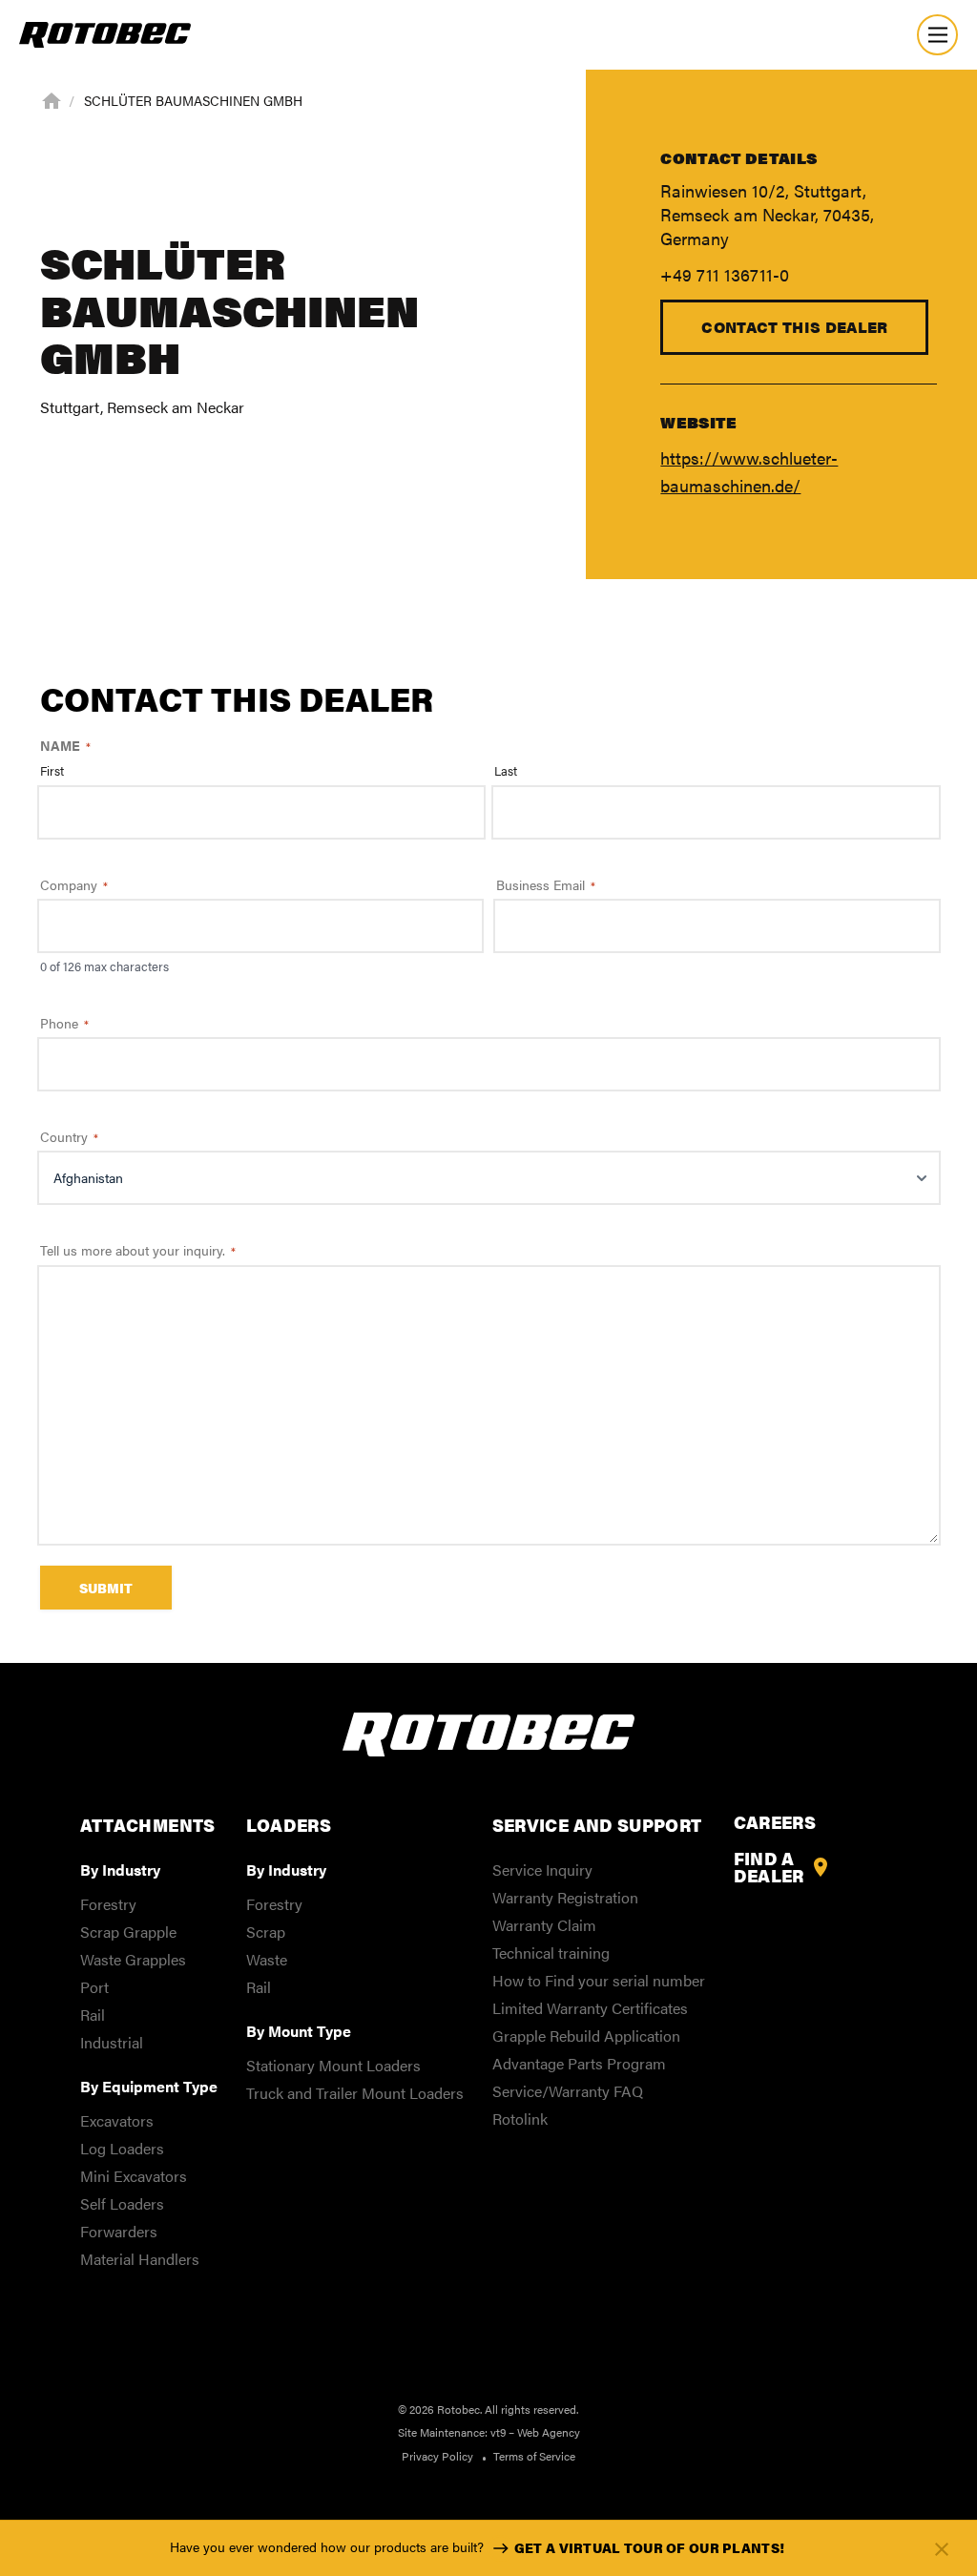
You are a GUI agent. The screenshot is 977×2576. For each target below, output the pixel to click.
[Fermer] (942, 2549)
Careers (775, 1822)
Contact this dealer (794, 327)
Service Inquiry (542, 1870)
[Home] (52, 99)
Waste (267, 1959)
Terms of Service (534, 2456)
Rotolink (520, 2119)
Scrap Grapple (128, 1932)
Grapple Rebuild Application (586, 2036)
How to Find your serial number (599, 1980)
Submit (106, 1588)
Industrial (112, 2042)
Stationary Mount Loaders (333, 2065)
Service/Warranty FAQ (568, 2091)
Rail (93, 2015)
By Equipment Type (149, 2086)
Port (94, 1987)
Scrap (266, 1932)
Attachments (148, 1825)
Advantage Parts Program (579, 2063)
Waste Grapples (133, 1959)
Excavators (117, 2120)
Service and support (597, 1825)
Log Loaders (122, 2148)
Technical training (551, 1953)
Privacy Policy (437, 2456)
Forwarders (119, 2231)
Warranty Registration (565, 1897)
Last (506, 771)
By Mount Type (299, 2031)
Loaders (289, 1825)
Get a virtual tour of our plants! (649, 2547)
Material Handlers (140, 2259)
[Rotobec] (105, 35)
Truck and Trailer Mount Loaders (355, 2093)
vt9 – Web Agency (535, 2432)
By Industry (120, 1870)
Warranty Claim (544, 1925)
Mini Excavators (134, 2176)
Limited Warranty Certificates (590, 2008)
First (52, 771)
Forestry (108, 1904)
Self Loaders (122, 2203)
